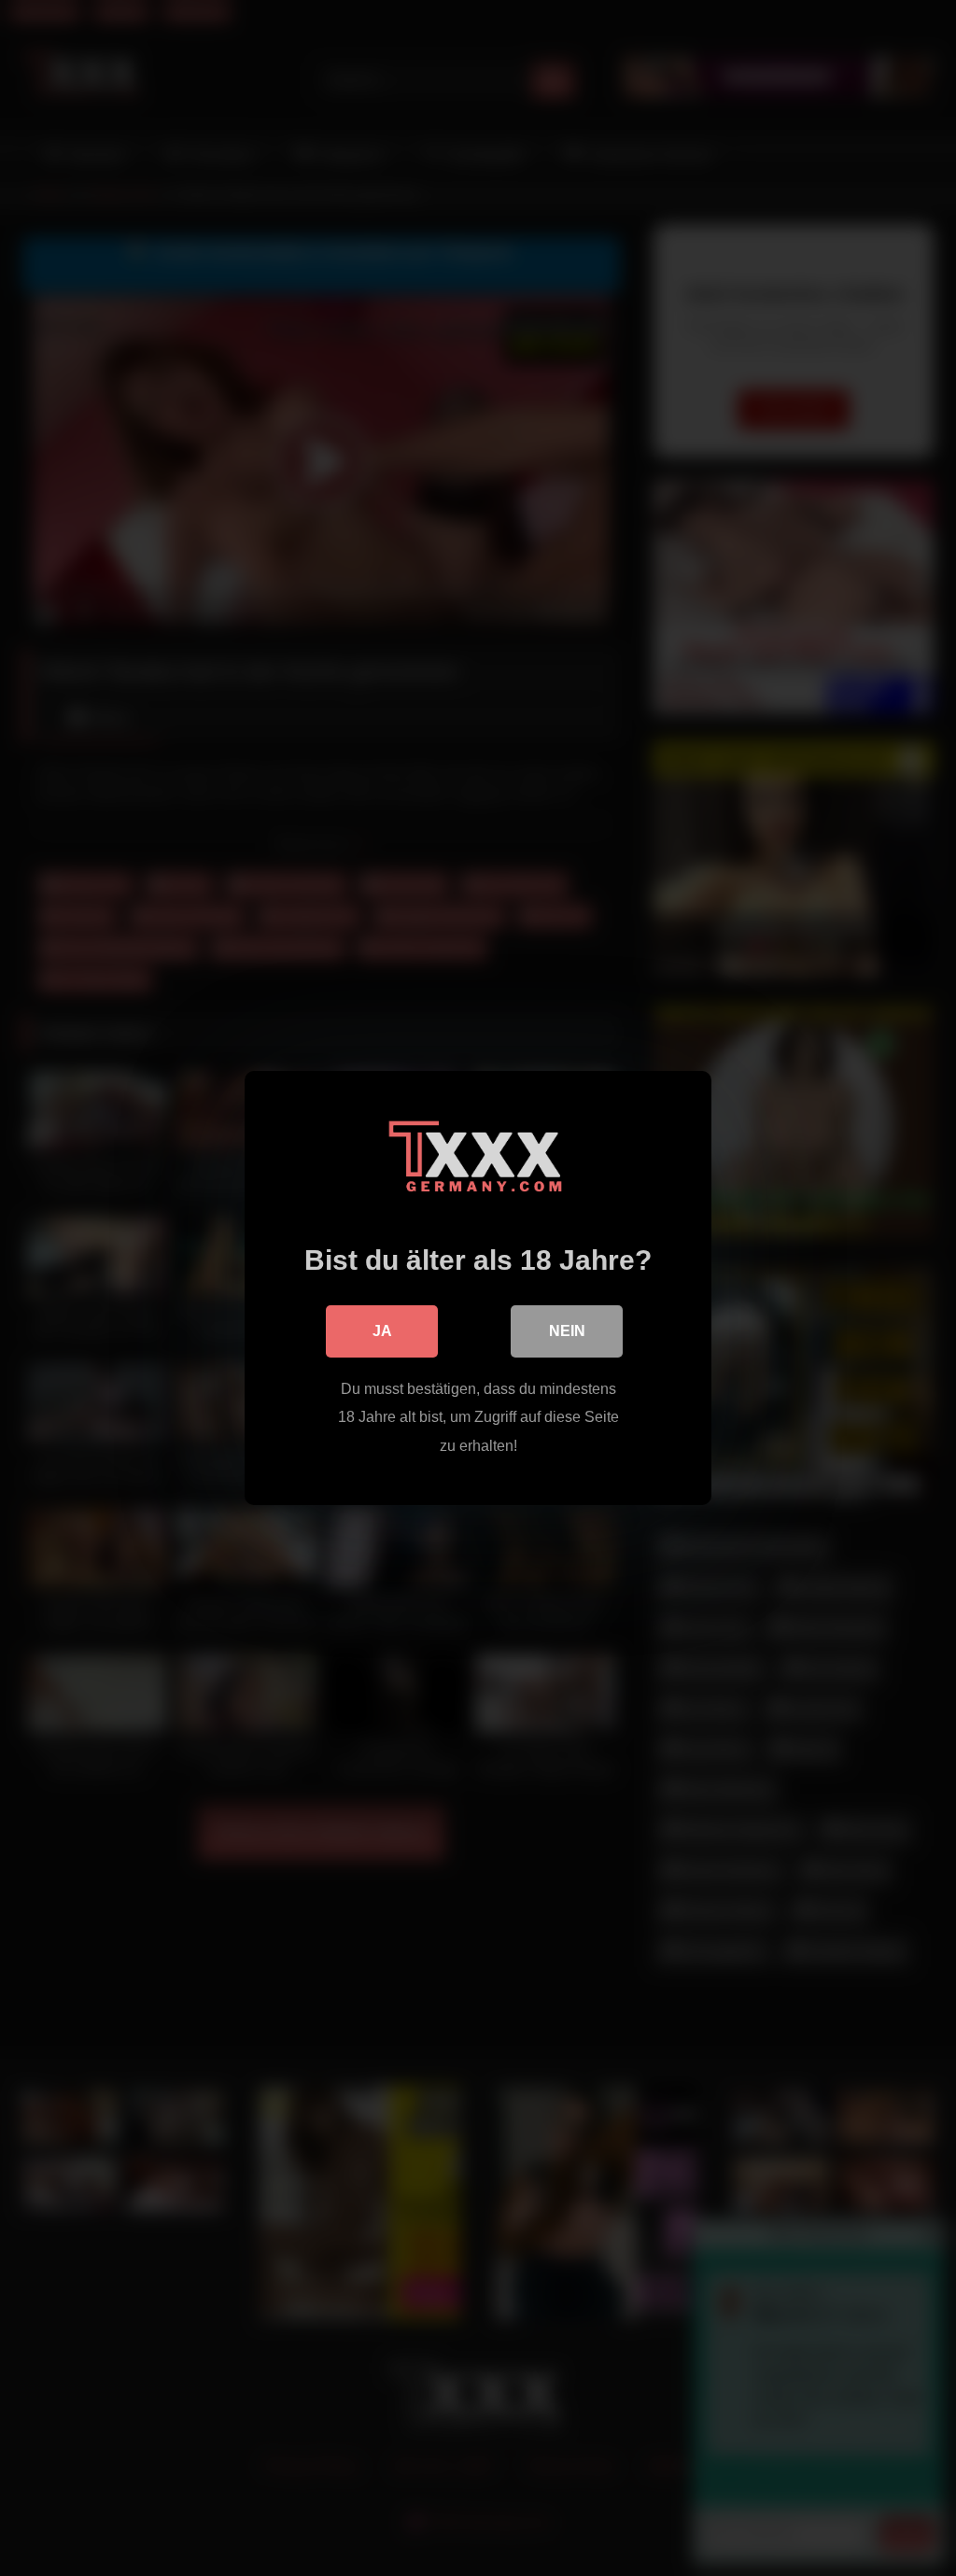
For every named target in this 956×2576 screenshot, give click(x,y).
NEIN (567, 1331)
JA (382, 1331)
